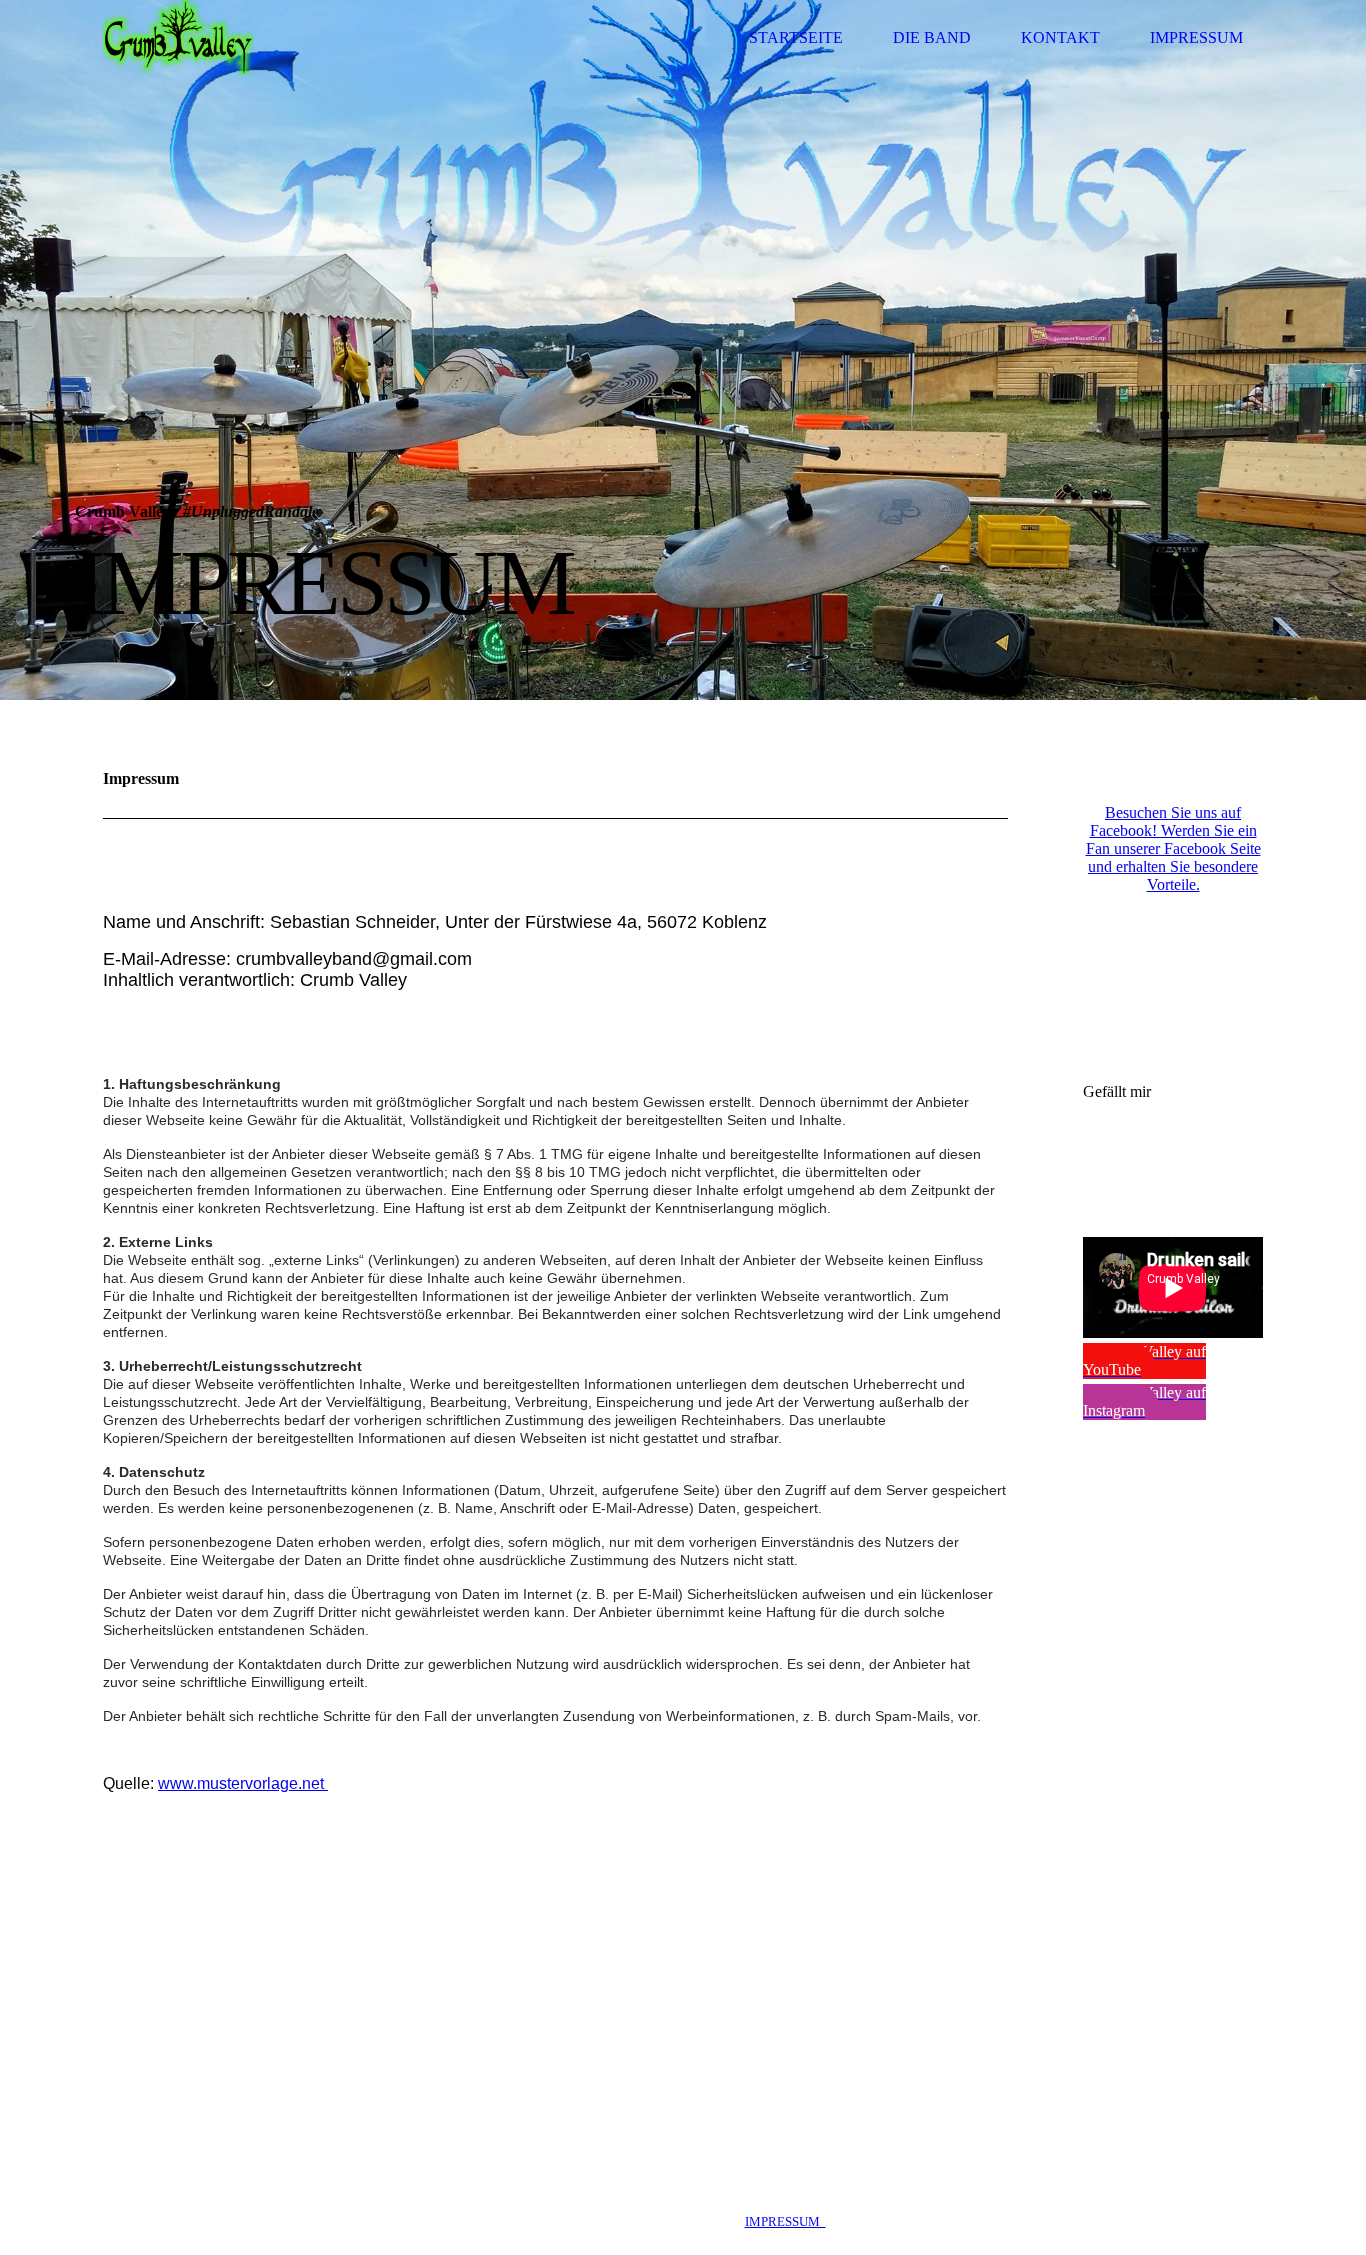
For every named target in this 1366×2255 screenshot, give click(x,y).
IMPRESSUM (785, 2221)
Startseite (796, 37)
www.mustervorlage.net (243, 1783)
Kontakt (1060, 37)
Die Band (932, 37)
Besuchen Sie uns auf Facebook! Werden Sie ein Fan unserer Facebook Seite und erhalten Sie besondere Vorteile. (1173, 848)
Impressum (1196, 37)
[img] (178, 37)
